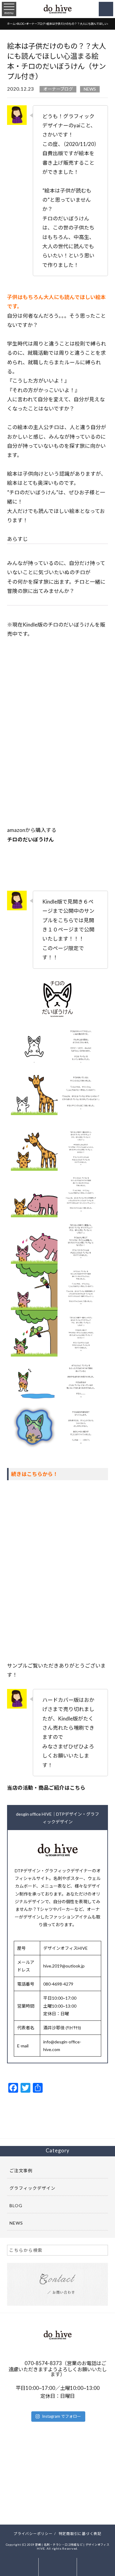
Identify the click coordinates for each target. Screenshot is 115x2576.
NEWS (90, 89)
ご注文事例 (21, 2171)
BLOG (16, 2205)
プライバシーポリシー (33, 2533)
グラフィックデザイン (33, 2188)
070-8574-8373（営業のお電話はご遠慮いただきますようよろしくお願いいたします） (58, 2369)
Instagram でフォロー (61, 2416)
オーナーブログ (58, 89)
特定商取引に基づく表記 (80, 2533)
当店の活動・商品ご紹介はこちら (46, 1788)
